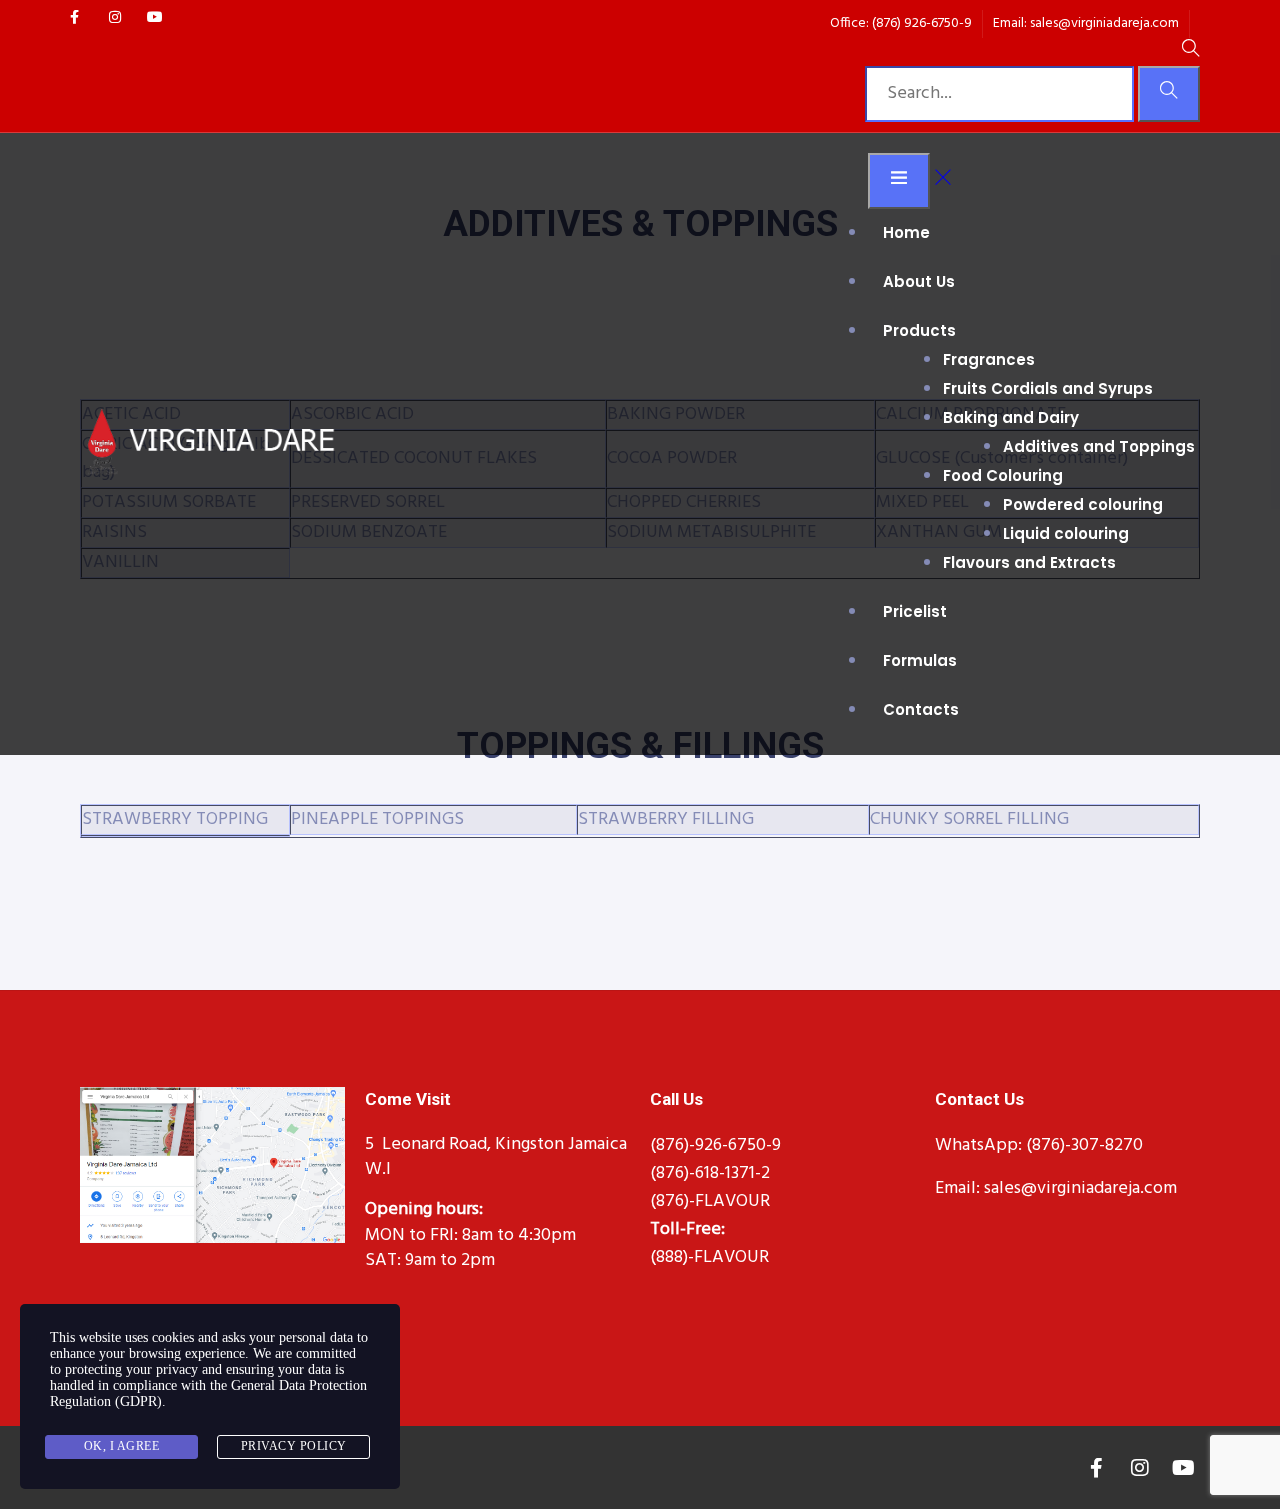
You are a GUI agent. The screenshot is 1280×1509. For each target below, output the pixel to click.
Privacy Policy (294, 1446)
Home (906, 232)
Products (919, 330)
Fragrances (989, 359)
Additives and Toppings (1099, 446)
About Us (919, 281)
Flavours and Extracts (1029, 562)
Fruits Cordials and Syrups (1048, 388)
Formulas (920, 660)
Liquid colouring (1066, 533)
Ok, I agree (122, 1446)
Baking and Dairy (1011, 417)
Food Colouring (1003, 475)
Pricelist (915, 611)
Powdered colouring (1083, 504)
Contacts (921, 709)
